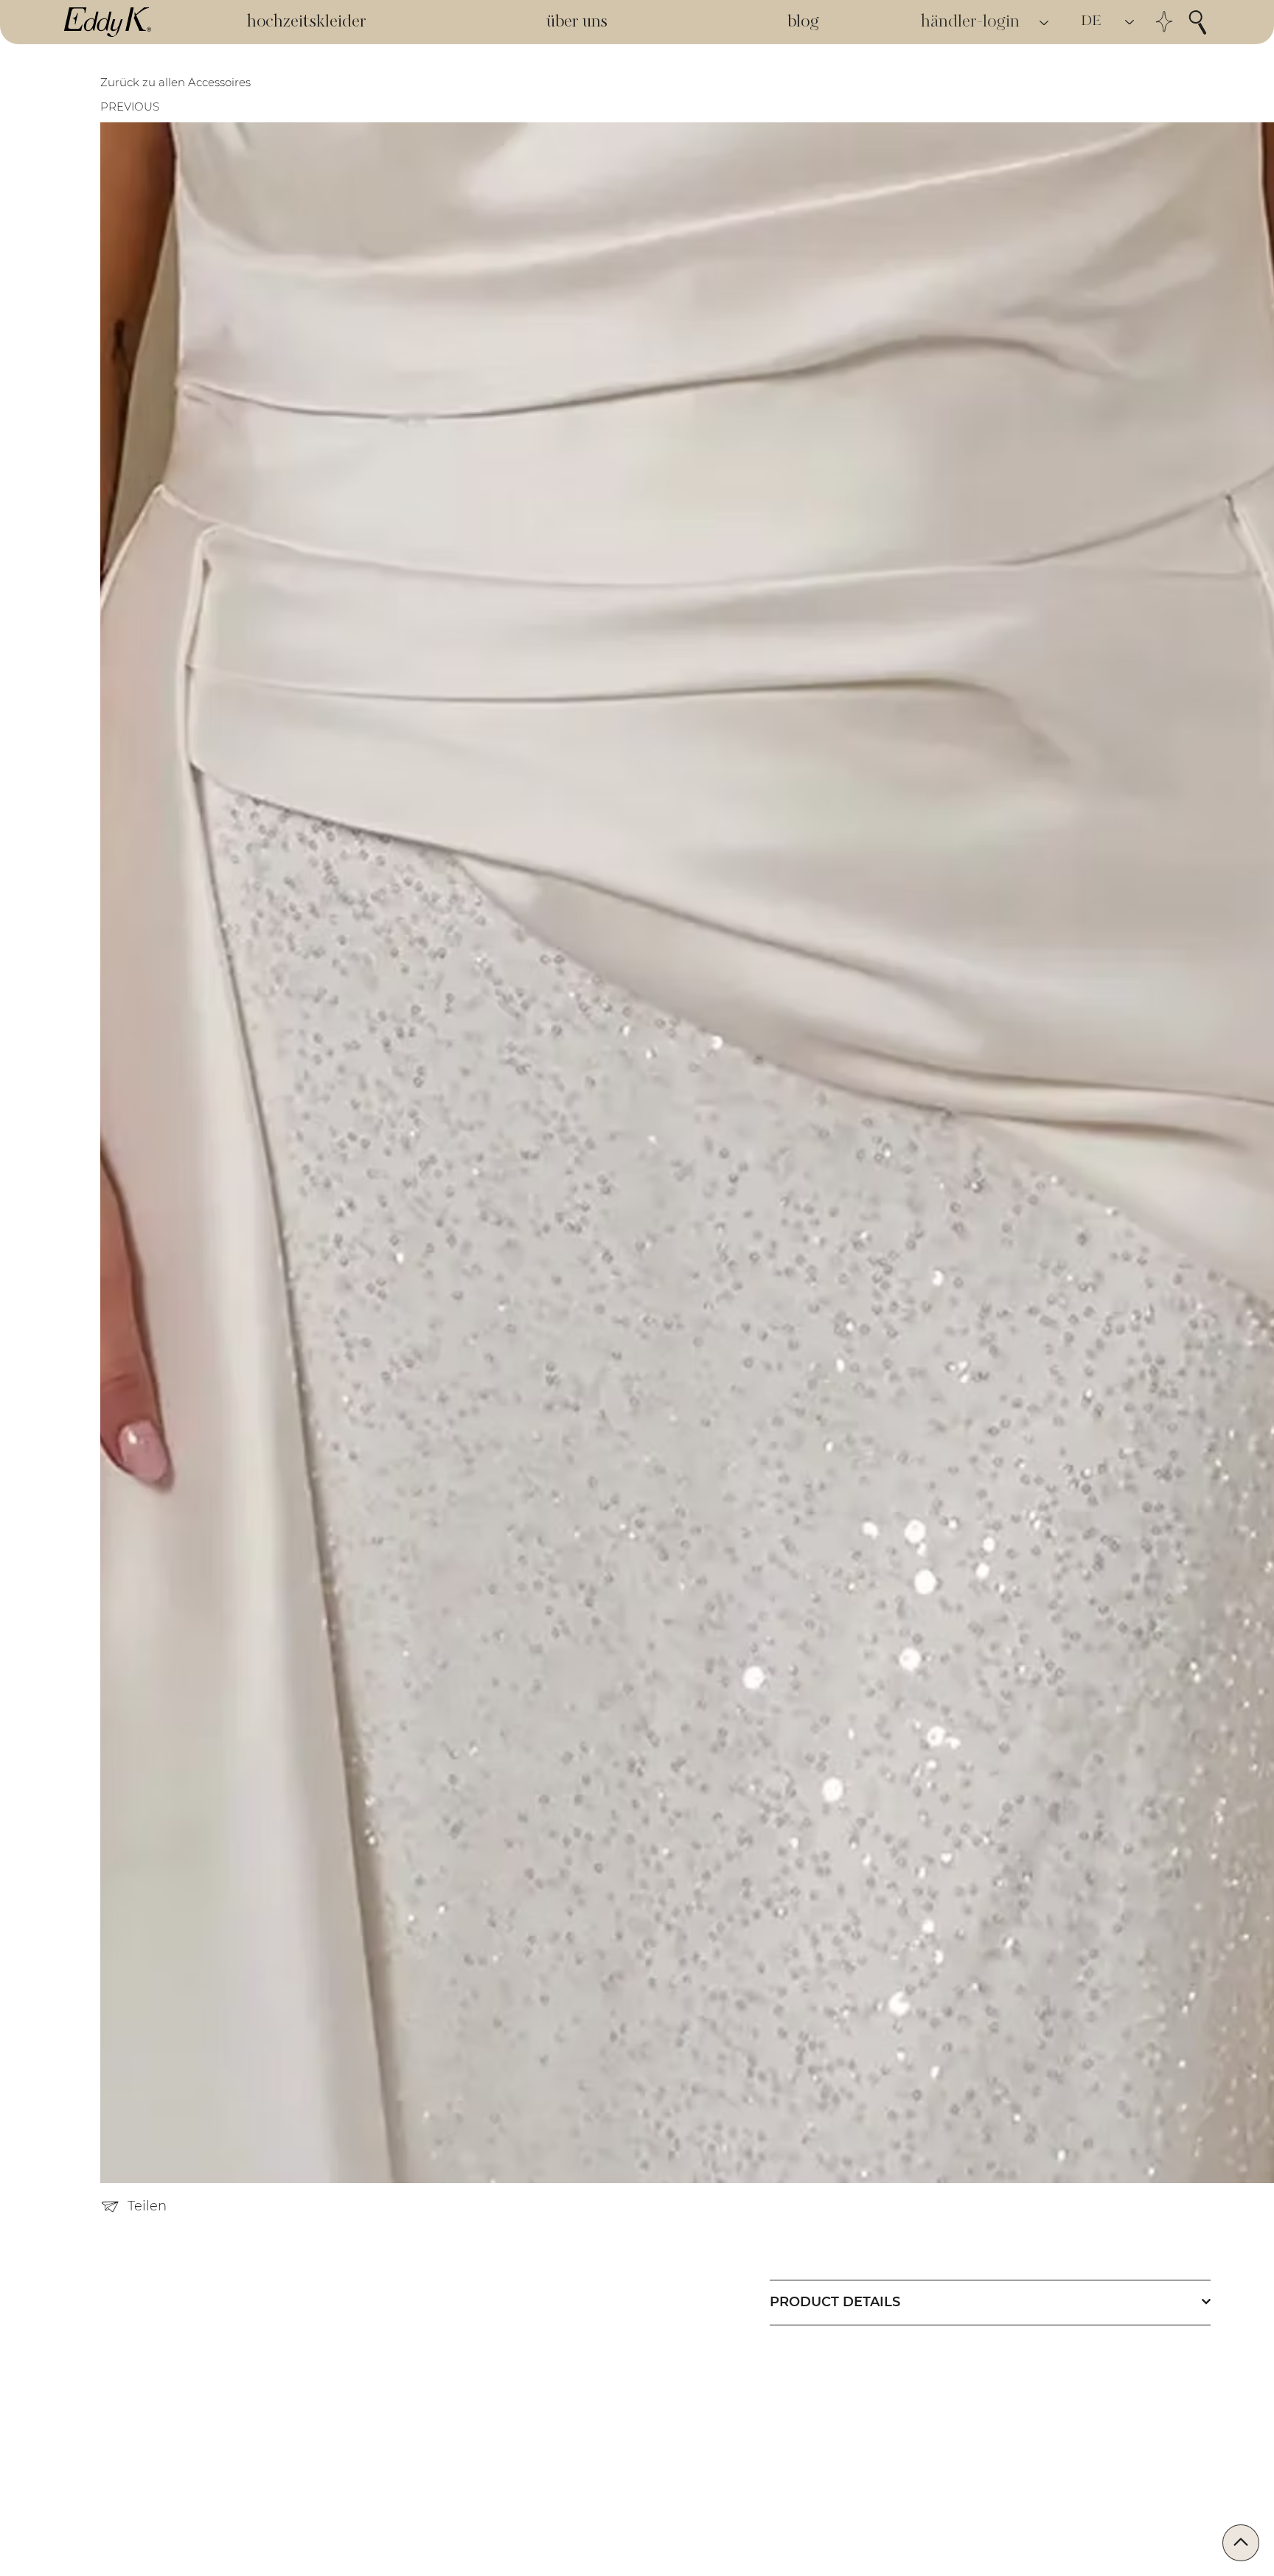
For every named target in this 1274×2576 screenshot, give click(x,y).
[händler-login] (1045, 22)
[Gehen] (1241, 2543)
